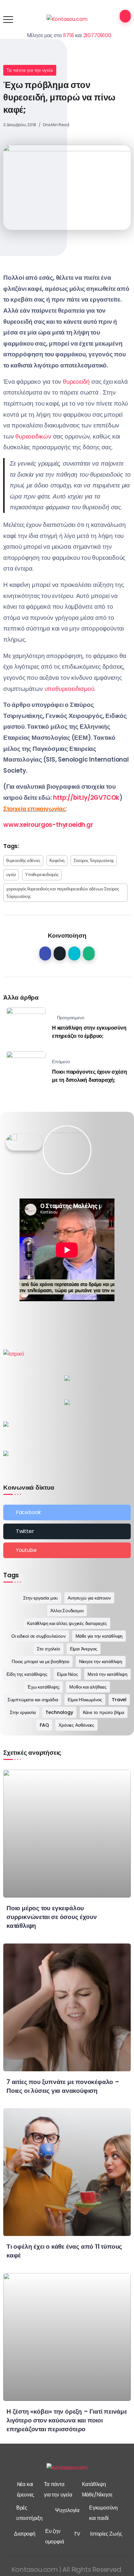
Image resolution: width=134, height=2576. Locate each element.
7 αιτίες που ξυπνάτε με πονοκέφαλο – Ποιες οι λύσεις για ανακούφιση (63, 2086)
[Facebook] (67, 1512)
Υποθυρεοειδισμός (42, 875)
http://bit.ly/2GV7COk (86, 798)
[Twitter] (67, 1531)
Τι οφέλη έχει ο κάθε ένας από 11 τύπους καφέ (64, 2251)
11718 (69, 35)
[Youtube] (67, 1550)
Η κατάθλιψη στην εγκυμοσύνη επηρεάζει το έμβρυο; (89, 1032)
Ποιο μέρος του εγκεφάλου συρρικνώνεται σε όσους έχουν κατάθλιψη (52, 1917)
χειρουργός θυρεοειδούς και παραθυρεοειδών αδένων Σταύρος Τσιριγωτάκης (63, 893)
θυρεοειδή (77, 382)
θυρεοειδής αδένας (23, 861)
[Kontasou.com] (67, 19)
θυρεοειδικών (33, 436)
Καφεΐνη (57, 861)
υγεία (11, 875)
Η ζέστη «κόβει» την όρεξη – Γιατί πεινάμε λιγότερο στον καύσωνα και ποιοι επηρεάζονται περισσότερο (67, 2420)
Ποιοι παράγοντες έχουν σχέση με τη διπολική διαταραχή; (89, 1076)
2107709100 (97, 35)
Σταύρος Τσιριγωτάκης (94, 861)
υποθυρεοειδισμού (69, 689)
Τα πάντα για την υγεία (30, 70)
